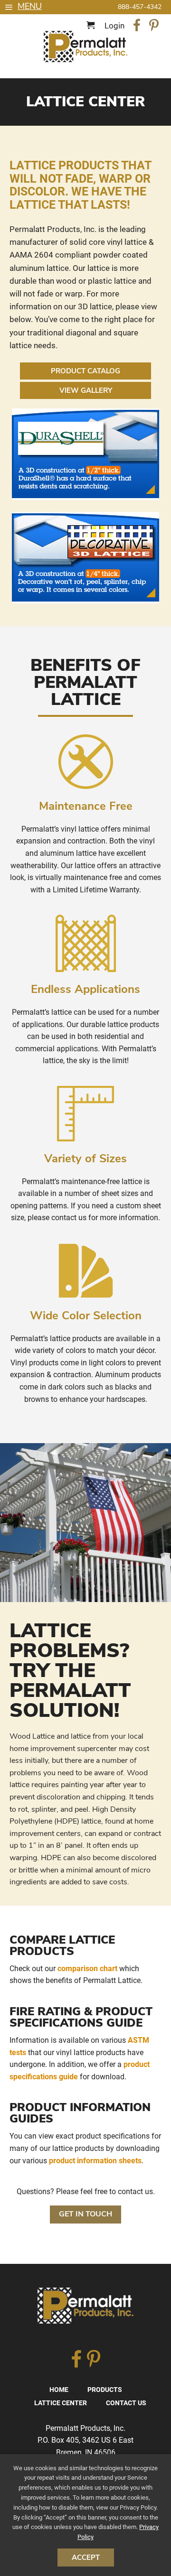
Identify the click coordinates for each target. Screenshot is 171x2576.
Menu (30, 6)
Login (114, 26)
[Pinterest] (154, 27)
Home (59, 2390)
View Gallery (86, 390)
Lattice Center (61, 2403)
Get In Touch (85, 2214)
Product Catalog (85, 371)
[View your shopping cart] (92, 26)
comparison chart (87, 1969)
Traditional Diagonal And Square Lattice (85, 46)
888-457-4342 (140, 7)
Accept (86, 2557)
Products (105, 2390)
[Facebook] (137, 27)
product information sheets (95, 2161)
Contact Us (126, 2403)
